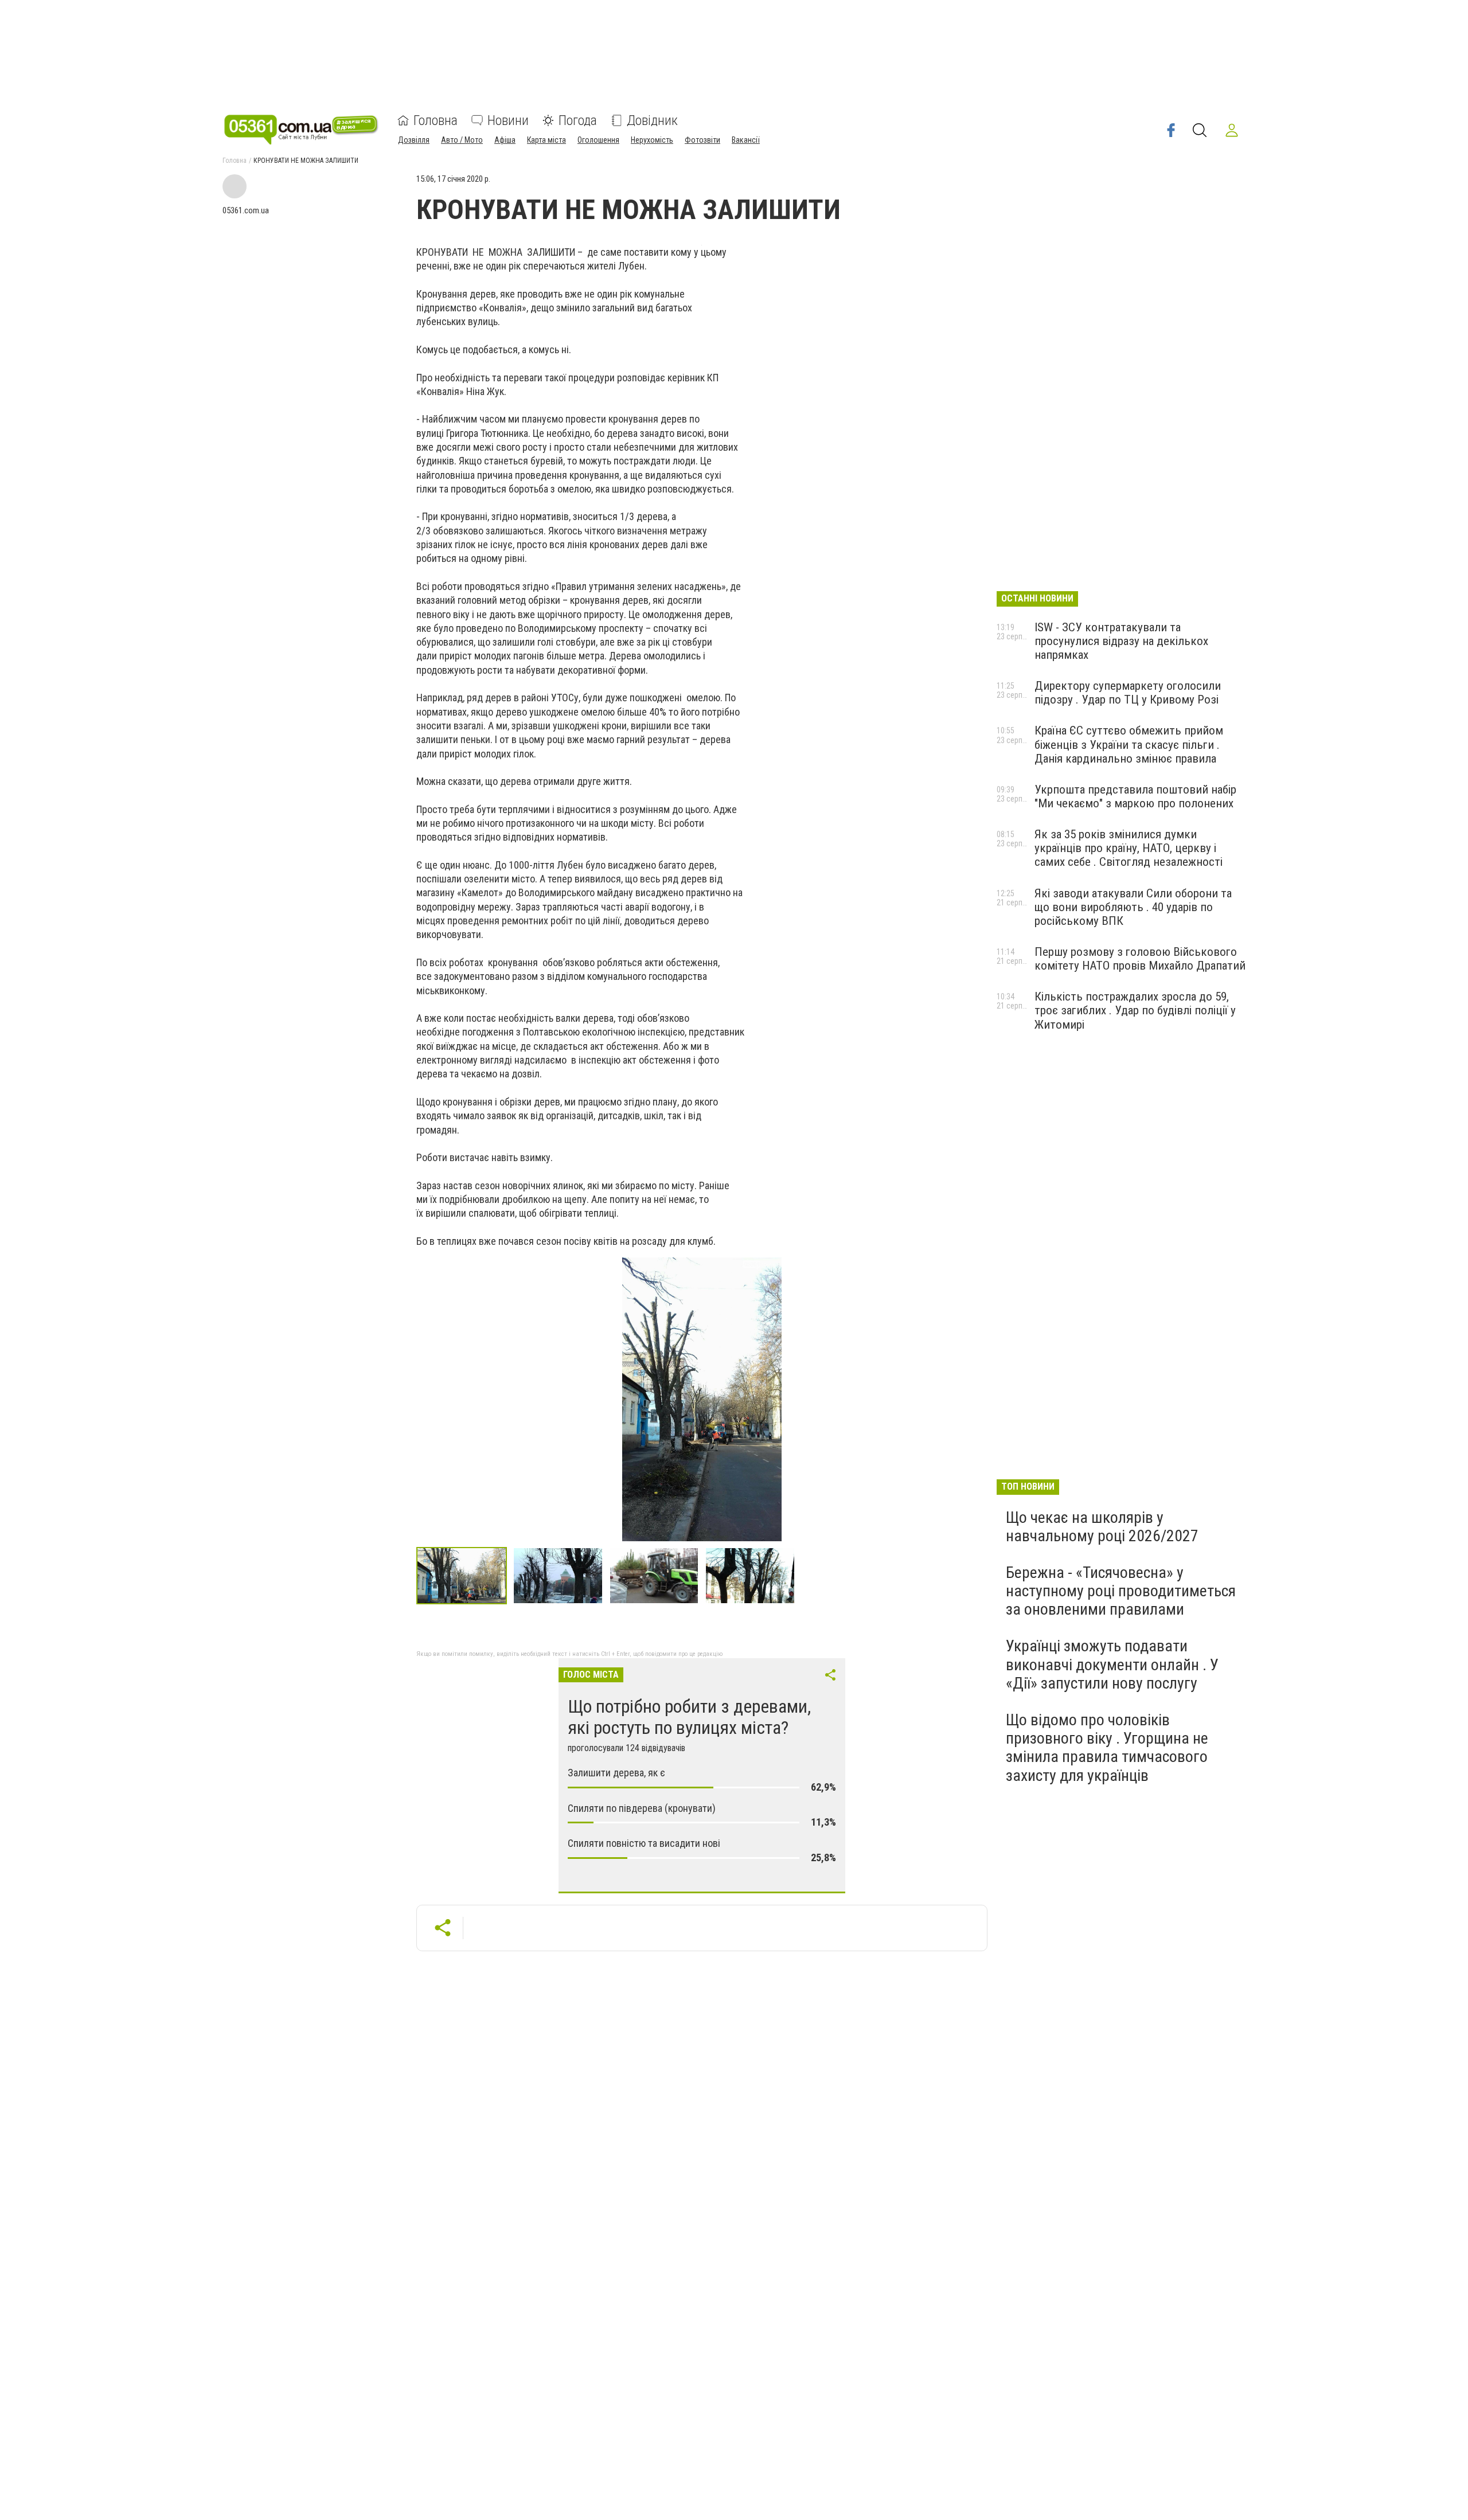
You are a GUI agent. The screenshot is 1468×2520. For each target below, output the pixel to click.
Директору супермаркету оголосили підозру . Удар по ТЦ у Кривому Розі (1128, 693)
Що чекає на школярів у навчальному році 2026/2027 (1102, 1527)
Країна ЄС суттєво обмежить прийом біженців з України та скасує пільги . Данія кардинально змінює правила (1129, 744)
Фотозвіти (702, 140)
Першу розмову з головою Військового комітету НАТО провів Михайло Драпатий (1140, 959)
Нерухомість (652, 140)
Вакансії (746, 140)
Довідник (652, 120)
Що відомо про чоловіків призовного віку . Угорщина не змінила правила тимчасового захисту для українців (1107, 1748)
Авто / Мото (462, 140)
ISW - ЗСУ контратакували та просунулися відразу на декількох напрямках (1121, 641)
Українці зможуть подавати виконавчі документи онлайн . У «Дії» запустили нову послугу (1112, 1664)
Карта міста (546, 140)
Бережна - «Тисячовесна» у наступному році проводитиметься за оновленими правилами (1121, 1591)
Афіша (505, 140)
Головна (436, 120)
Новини (508, 120)
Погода (578, 120)
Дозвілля (414, 140)
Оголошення (598, 140)
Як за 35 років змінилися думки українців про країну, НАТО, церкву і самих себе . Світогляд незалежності (1129, 848)
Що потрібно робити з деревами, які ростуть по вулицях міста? (689, 1717)
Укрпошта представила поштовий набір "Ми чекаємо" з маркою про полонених (1135, 796)
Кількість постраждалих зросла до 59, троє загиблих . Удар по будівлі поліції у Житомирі (1135, 1010)
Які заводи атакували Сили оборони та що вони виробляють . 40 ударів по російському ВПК (1133, 907)
